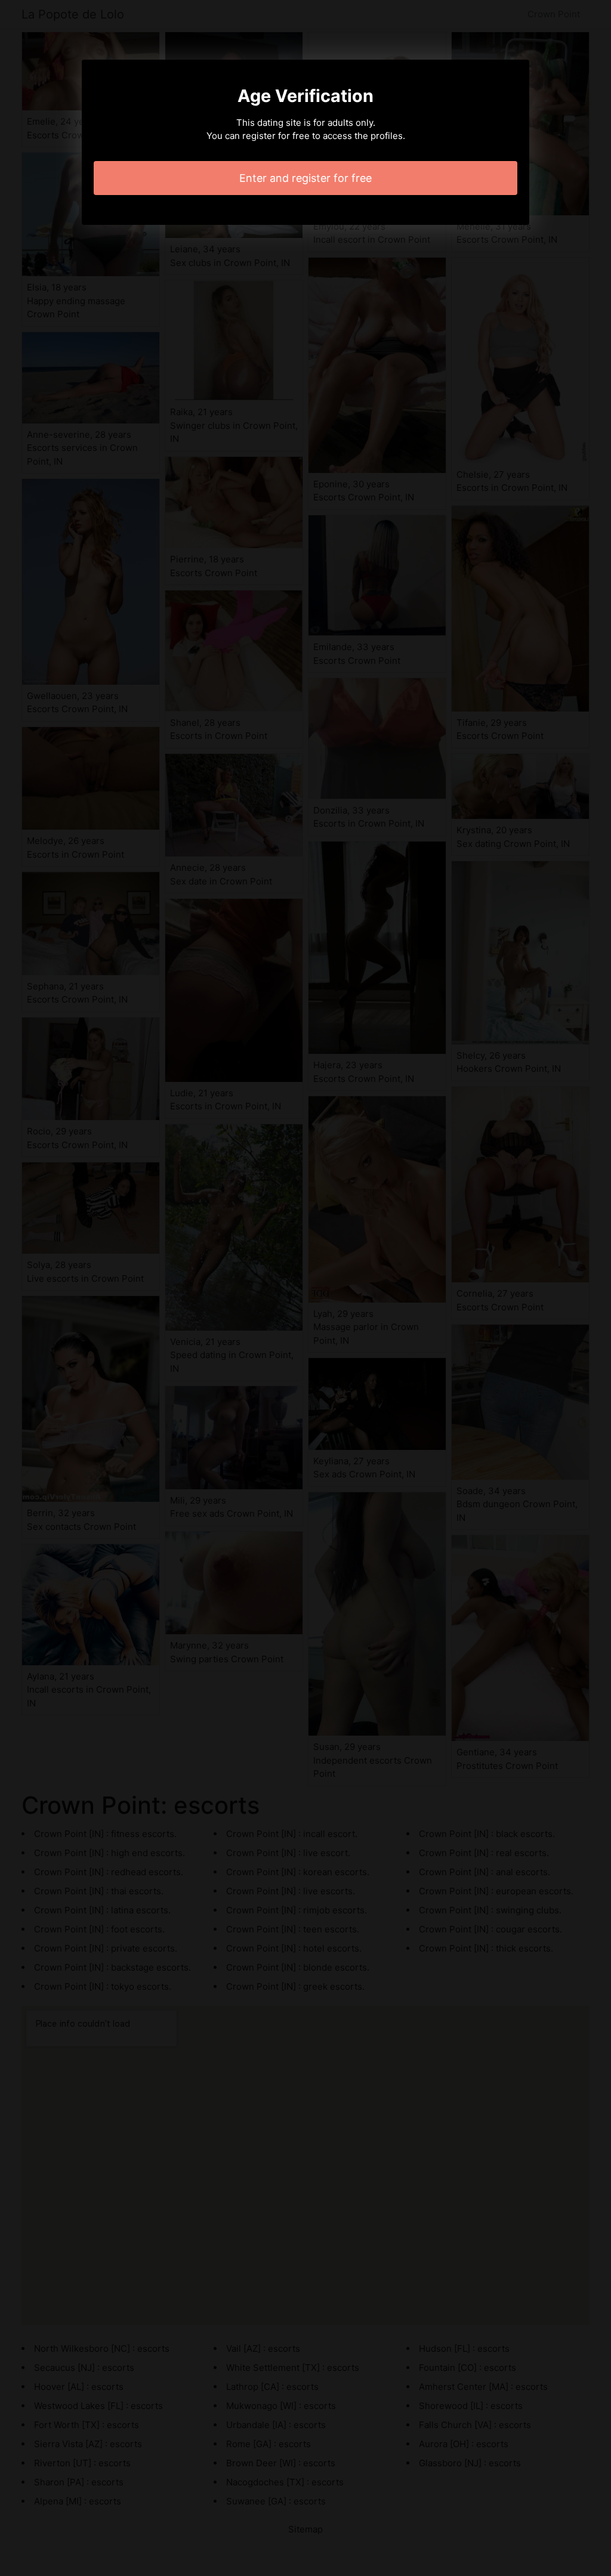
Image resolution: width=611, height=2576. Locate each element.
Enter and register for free (305, 178)
